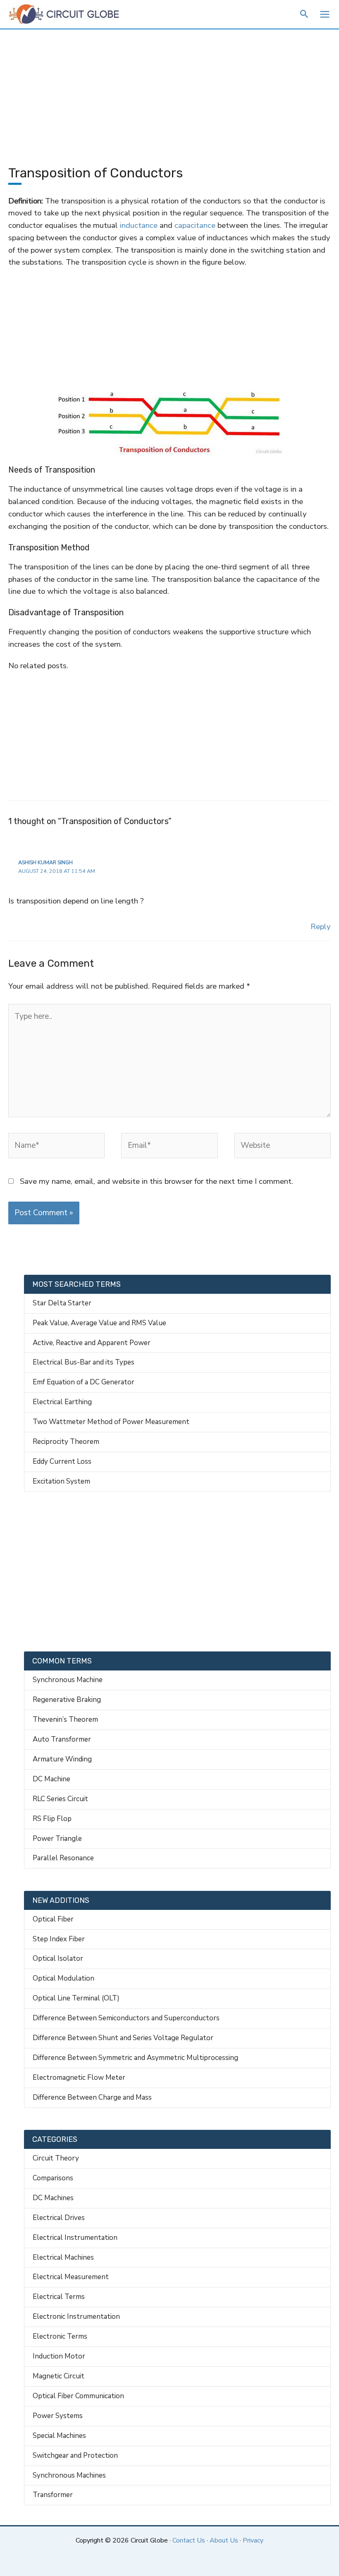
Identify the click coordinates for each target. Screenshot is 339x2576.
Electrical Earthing (62, 1402)
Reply (321, 927)
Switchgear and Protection (75, 2455)
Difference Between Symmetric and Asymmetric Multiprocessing (135, 2058)
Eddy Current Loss (62, 1461)
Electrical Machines (63, 2257)
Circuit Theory (56, 2158)
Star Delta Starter (62, 1303)
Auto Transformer (62, 1739)
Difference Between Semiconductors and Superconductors (126, 2018)
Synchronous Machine (68, 1680)
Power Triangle (57, 1839)
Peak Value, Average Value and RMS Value (99, 1323)
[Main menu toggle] (325, 14)
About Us (224, 2540)
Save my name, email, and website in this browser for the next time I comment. (156, 1181)
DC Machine (51, 1779)
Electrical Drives (59, 2218)
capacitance (196, 225)
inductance (139, 225)
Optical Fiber (53, 1919)
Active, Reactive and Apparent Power (92, 1343)
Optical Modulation (63, 1978)
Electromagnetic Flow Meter (79, 2078)
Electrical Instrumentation (75, 2238)
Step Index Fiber (59, 1939)
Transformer (53, 2495)
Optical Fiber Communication (78, 2396)
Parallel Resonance (63, 1858)
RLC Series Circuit (60, 1799)
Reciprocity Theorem (66, 1442)
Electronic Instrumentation (76, 2317)
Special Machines (59, 2436)
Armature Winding (62, 1759)
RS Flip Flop (52, 1819)
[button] (304, 15)
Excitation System (61, 1481)
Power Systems (58, 2416)
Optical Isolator (58, 1958)
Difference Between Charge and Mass (92, 2097)
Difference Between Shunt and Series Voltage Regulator (123, 2038)
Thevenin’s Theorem (65, 1719)
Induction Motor (59, 2356)
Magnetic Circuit (58, 2376)
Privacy (253, 2540)
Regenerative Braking (67, 1700)
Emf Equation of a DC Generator (84, 1382)
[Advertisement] (169, 91)
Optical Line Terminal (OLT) (76, 1998)
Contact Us (189, 2540)
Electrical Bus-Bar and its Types (84, 1362)
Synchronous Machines (69, 2475)
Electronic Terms (60, 2336)
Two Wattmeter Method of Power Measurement (111, 1422)
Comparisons (53, 2178)
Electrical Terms (59, 2297)
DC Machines (53, 2198)
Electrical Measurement (71, 2277)
